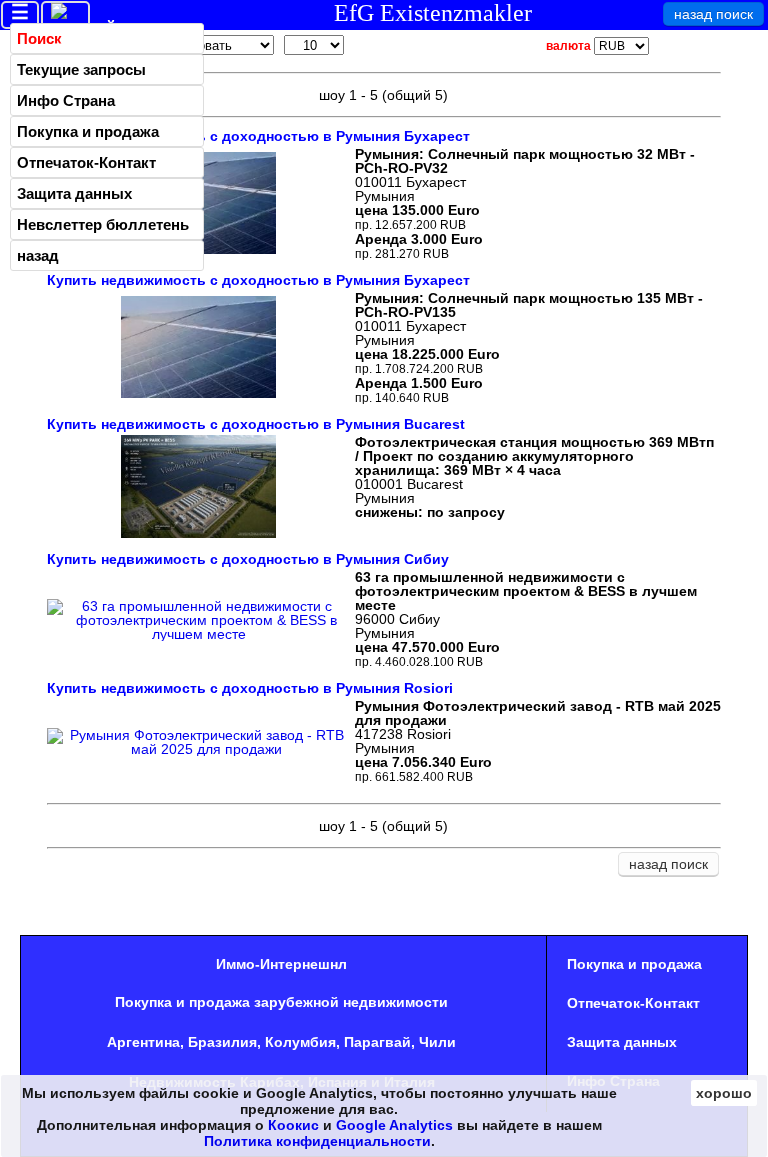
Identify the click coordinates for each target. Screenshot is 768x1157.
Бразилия (222, 1042)
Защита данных (74, 193)
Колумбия (300, 1042)
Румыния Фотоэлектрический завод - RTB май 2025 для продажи (538, 713)
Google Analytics (394, 1125)
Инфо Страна (66, 100)
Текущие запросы (81, 69)
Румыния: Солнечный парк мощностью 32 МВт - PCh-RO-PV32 (525, 161)
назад (38, 255)
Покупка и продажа (88, 131)
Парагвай (377, 1042)
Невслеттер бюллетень (103, 224)
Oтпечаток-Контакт (86, 162)
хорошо (724, 1093)
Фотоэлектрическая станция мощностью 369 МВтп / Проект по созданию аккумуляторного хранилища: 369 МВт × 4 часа (534, 456)
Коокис (293, 1125)
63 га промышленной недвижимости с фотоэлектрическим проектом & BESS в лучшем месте (526, 591)
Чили (437, 1042)
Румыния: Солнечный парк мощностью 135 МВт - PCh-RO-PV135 (529, 305)
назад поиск (713, 14)
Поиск (39, 38)
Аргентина (143, 1042)
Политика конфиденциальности (317, 1141)
